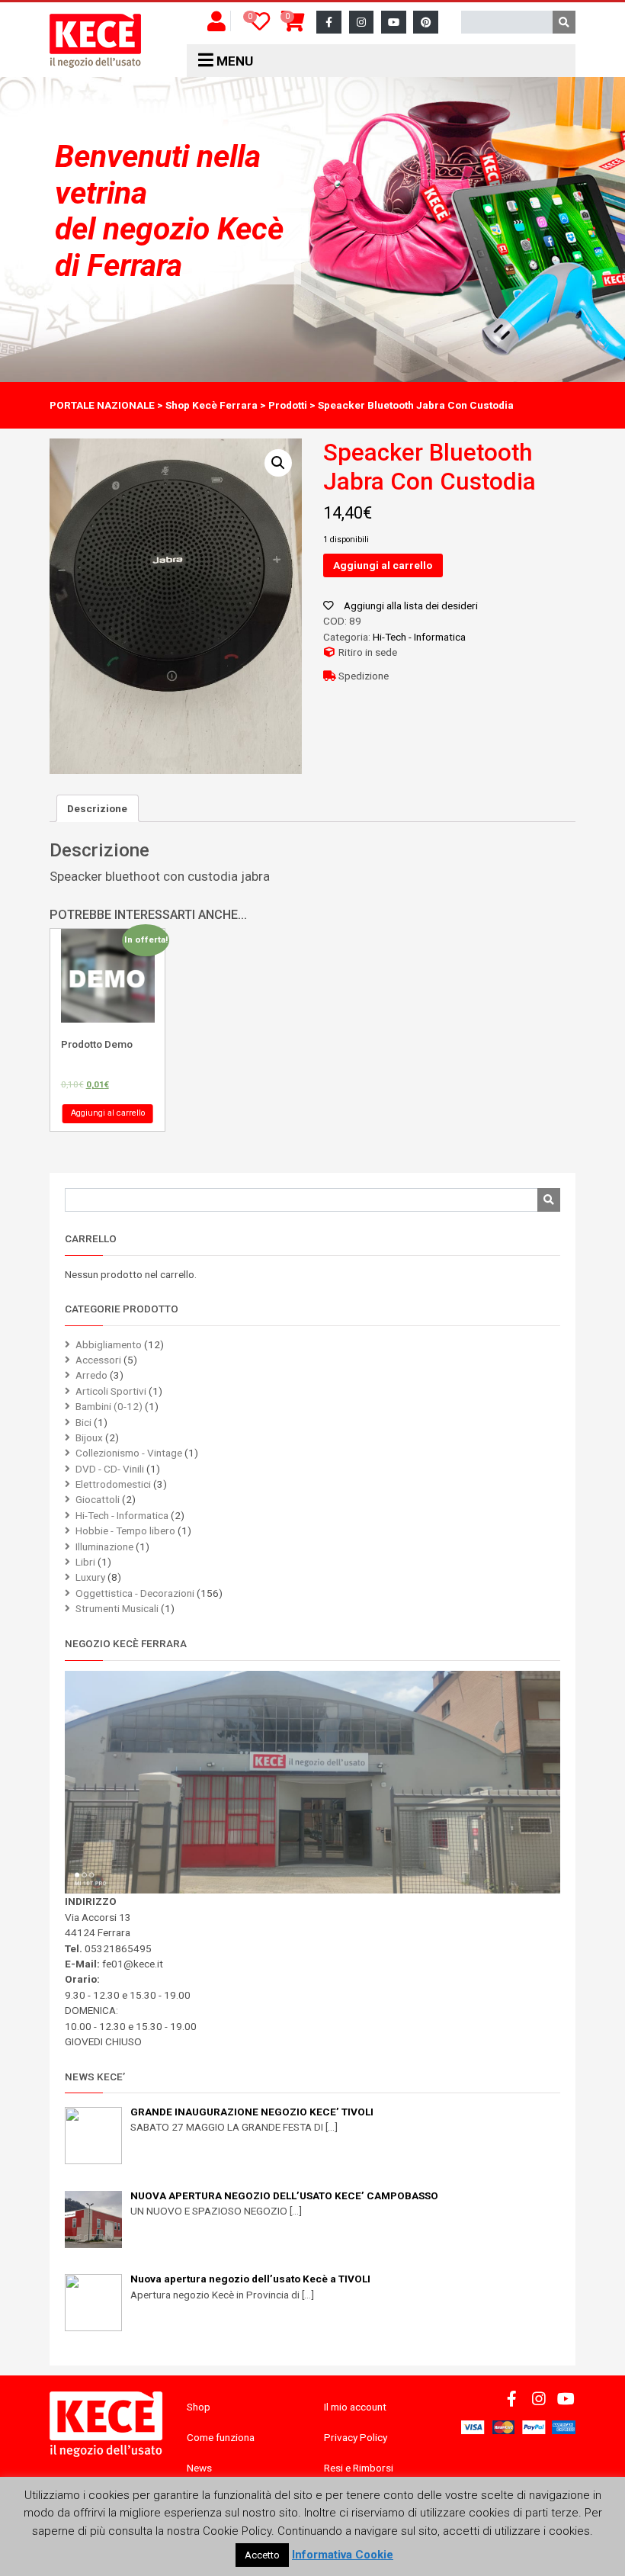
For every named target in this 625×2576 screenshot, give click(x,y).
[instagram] (362, 22)
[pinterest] (426, 22)
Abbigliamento (109, 1344)
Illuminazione (104, 1547)
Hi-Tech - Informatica (419, 637)
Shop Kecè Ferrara (212, 405)
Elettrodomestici (113, 1484)
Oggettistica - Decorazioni (135, 1593)
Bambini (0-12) (109, 1406)
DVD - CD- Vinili (110, 1469)
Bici (83, 1422)
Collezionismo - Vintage (129, 1453)
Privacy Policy (356, 2437)
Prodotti (288, 405)
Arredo (91, 1375)
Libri (85, 1562)
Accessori (98, 1360)
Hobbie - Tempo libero (125, 1531)
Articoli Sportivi (111, 1391)
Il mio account (355, 2407)
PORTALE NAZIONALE (102, 405)
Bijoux (89, 1437)
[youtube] (394, 22)
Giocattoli (98, 1499)
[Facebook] (329, 22)
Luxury (90, 1577)
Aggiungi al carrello (383, 565)
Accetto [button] (262, 2555)
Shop (199, 2407)
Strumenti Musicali (117, 1608)
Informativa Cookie (343, 2555)
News (199, 2468)
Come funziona (221, 2437)
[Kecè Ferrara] (95, 41)
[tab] (98, 808)
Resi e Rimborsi (359, 2468)
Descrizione (97, 808)
